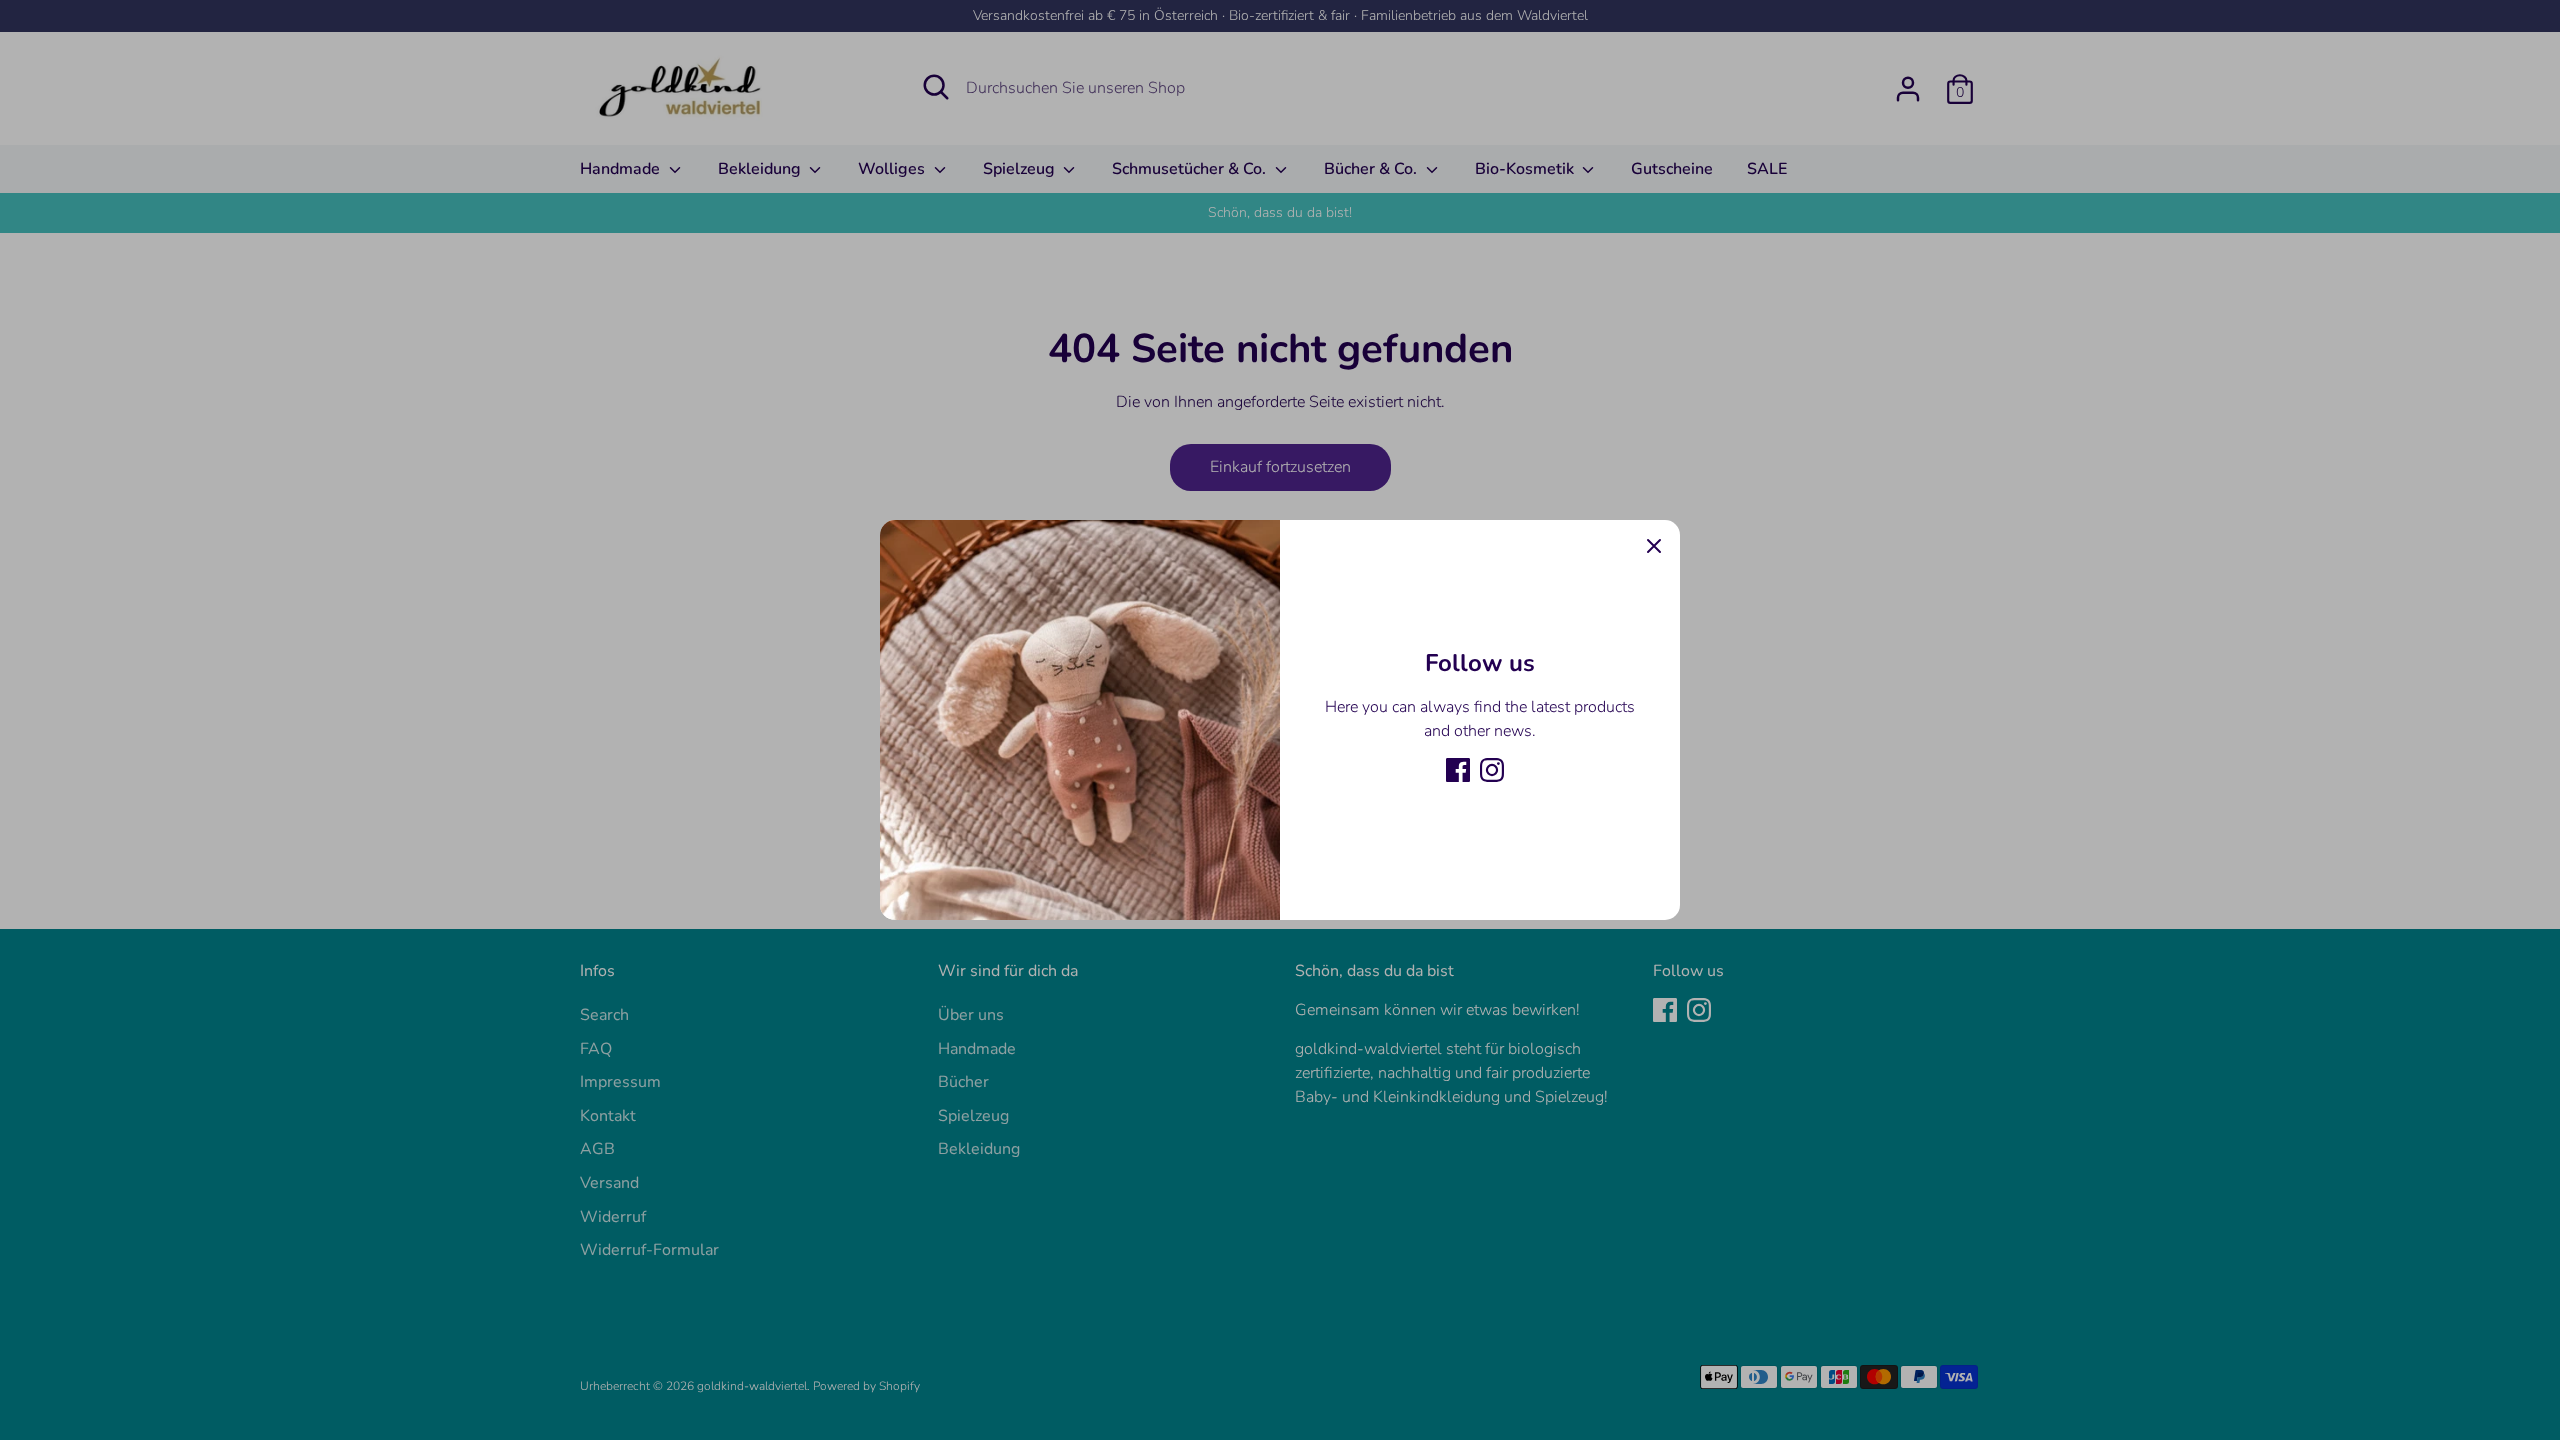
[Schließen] (1654, 546)
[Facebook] (1458, 770)
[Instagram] (1492, 770)
